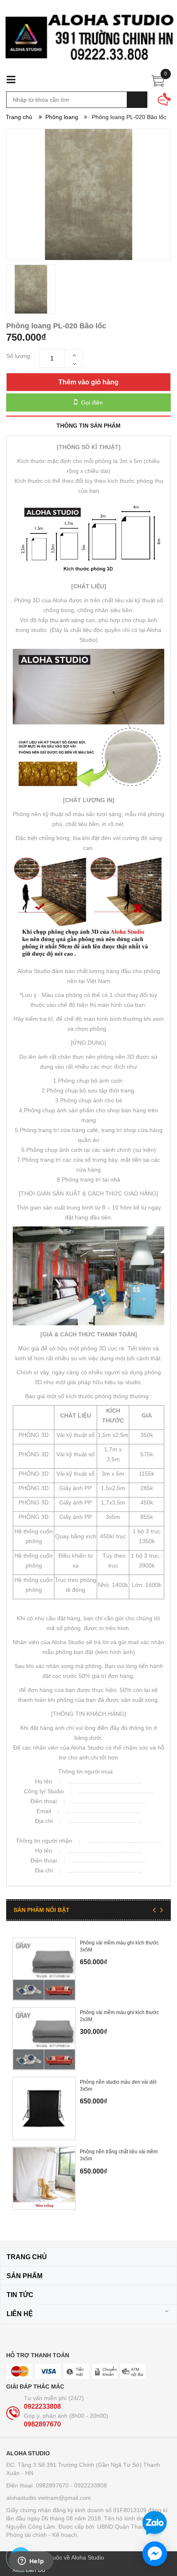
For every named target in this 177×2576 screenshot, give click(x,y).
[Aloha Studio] (88, 42)
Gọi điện (91, 402)
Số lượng (18, 356)
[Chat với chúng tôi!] (155, 2554)
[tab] (88, 425)
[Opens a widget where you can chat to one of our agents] (31, 2562)
